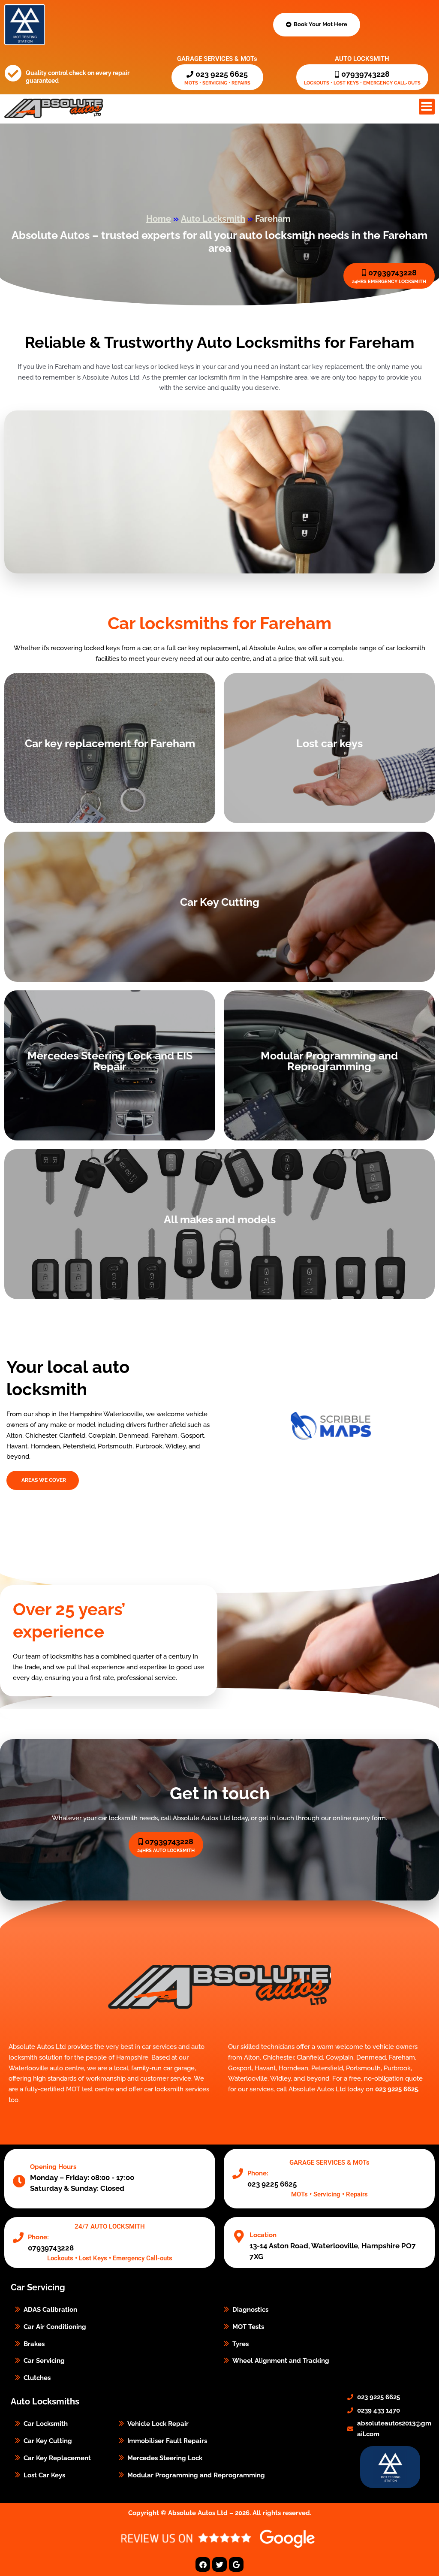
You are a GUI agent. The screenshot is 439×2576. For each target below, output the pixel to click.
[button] (427, 107)
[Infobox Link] (329, 2179)
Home (159, 219)
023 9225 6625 (397, 2089)
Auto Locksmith (213, 219)
